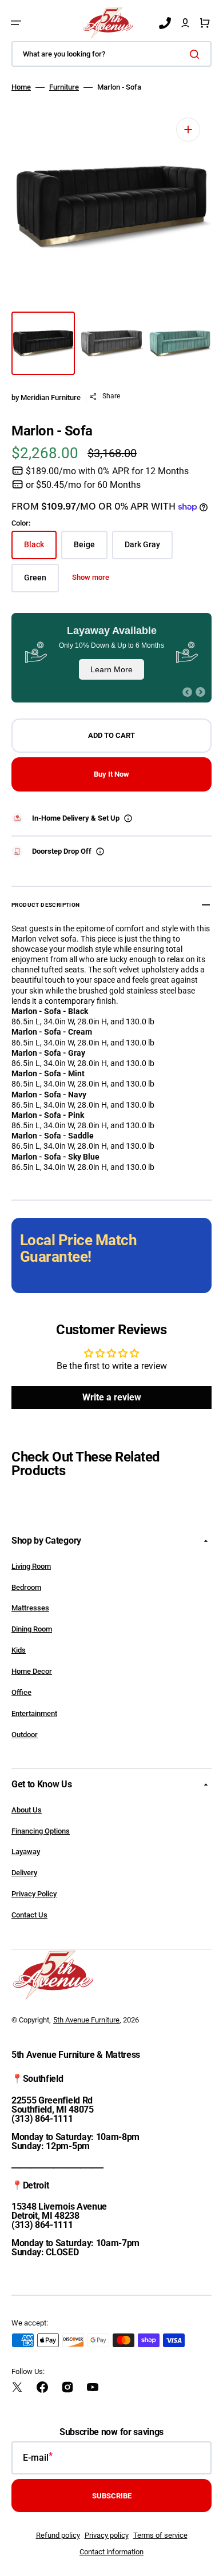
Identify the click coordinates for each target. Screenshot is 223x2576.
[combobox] (111, 54)
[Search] (197, 54)
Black (40, 549)
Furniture (64, 87)
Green (41, 582)
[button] (16, 23)
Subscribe (112, 2496)
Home (21, 87)
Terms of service (160, 2535)
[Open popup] (128, 818)
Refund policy (58, 2535)
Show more (91, 577)
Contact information (111, 2552)
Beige (91, 549)
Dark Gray (149, 549)
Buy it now (111, 774)
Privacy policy (107, 2535)
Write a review (112, 1397)
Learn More (111, 669)
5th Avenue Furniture (86, 2020)
